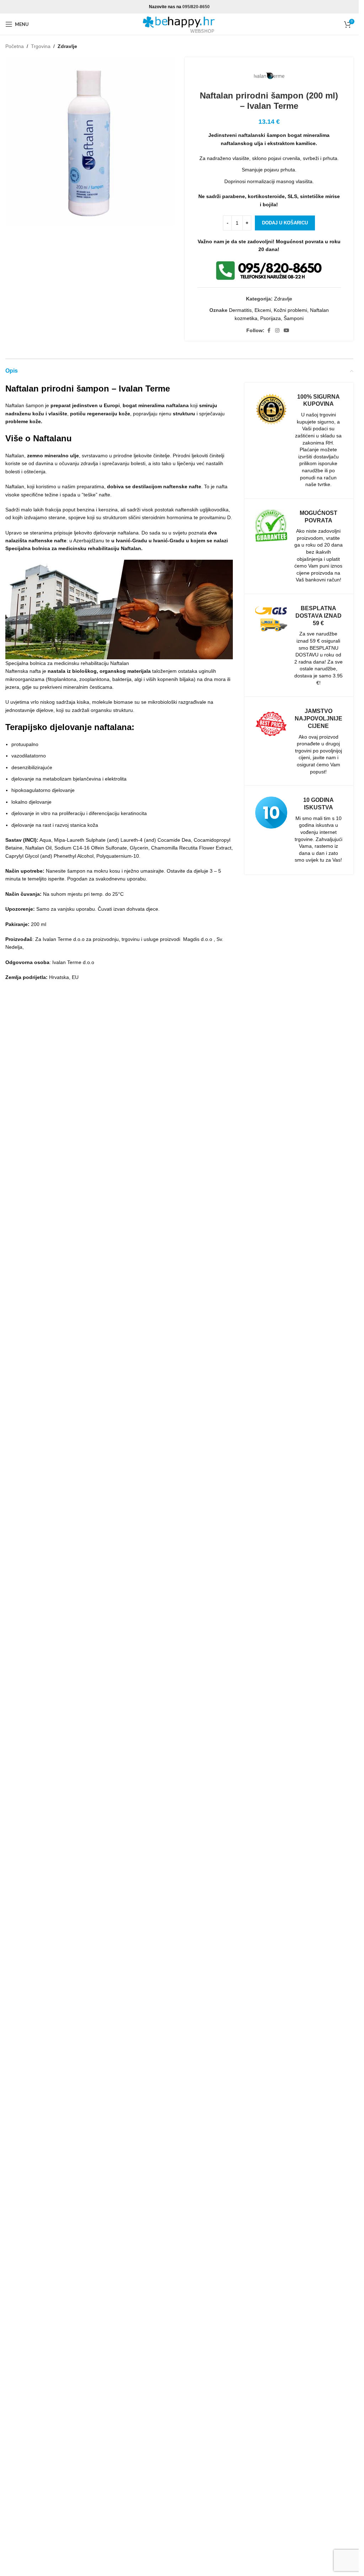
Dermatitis (240, 310)
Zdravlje (67, 46)
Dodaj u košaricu (285, 223)
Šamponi (294, 318)
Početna (15, 46)
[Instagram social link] (277, 331)
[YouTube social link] (287, 331)
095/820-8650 (196, 7)
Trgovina (41, 46)
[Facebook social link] (269, 331)
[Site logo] (180, 24)
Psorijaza (271, 318)
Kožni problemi (290, 310)
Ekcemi (263, 310)
